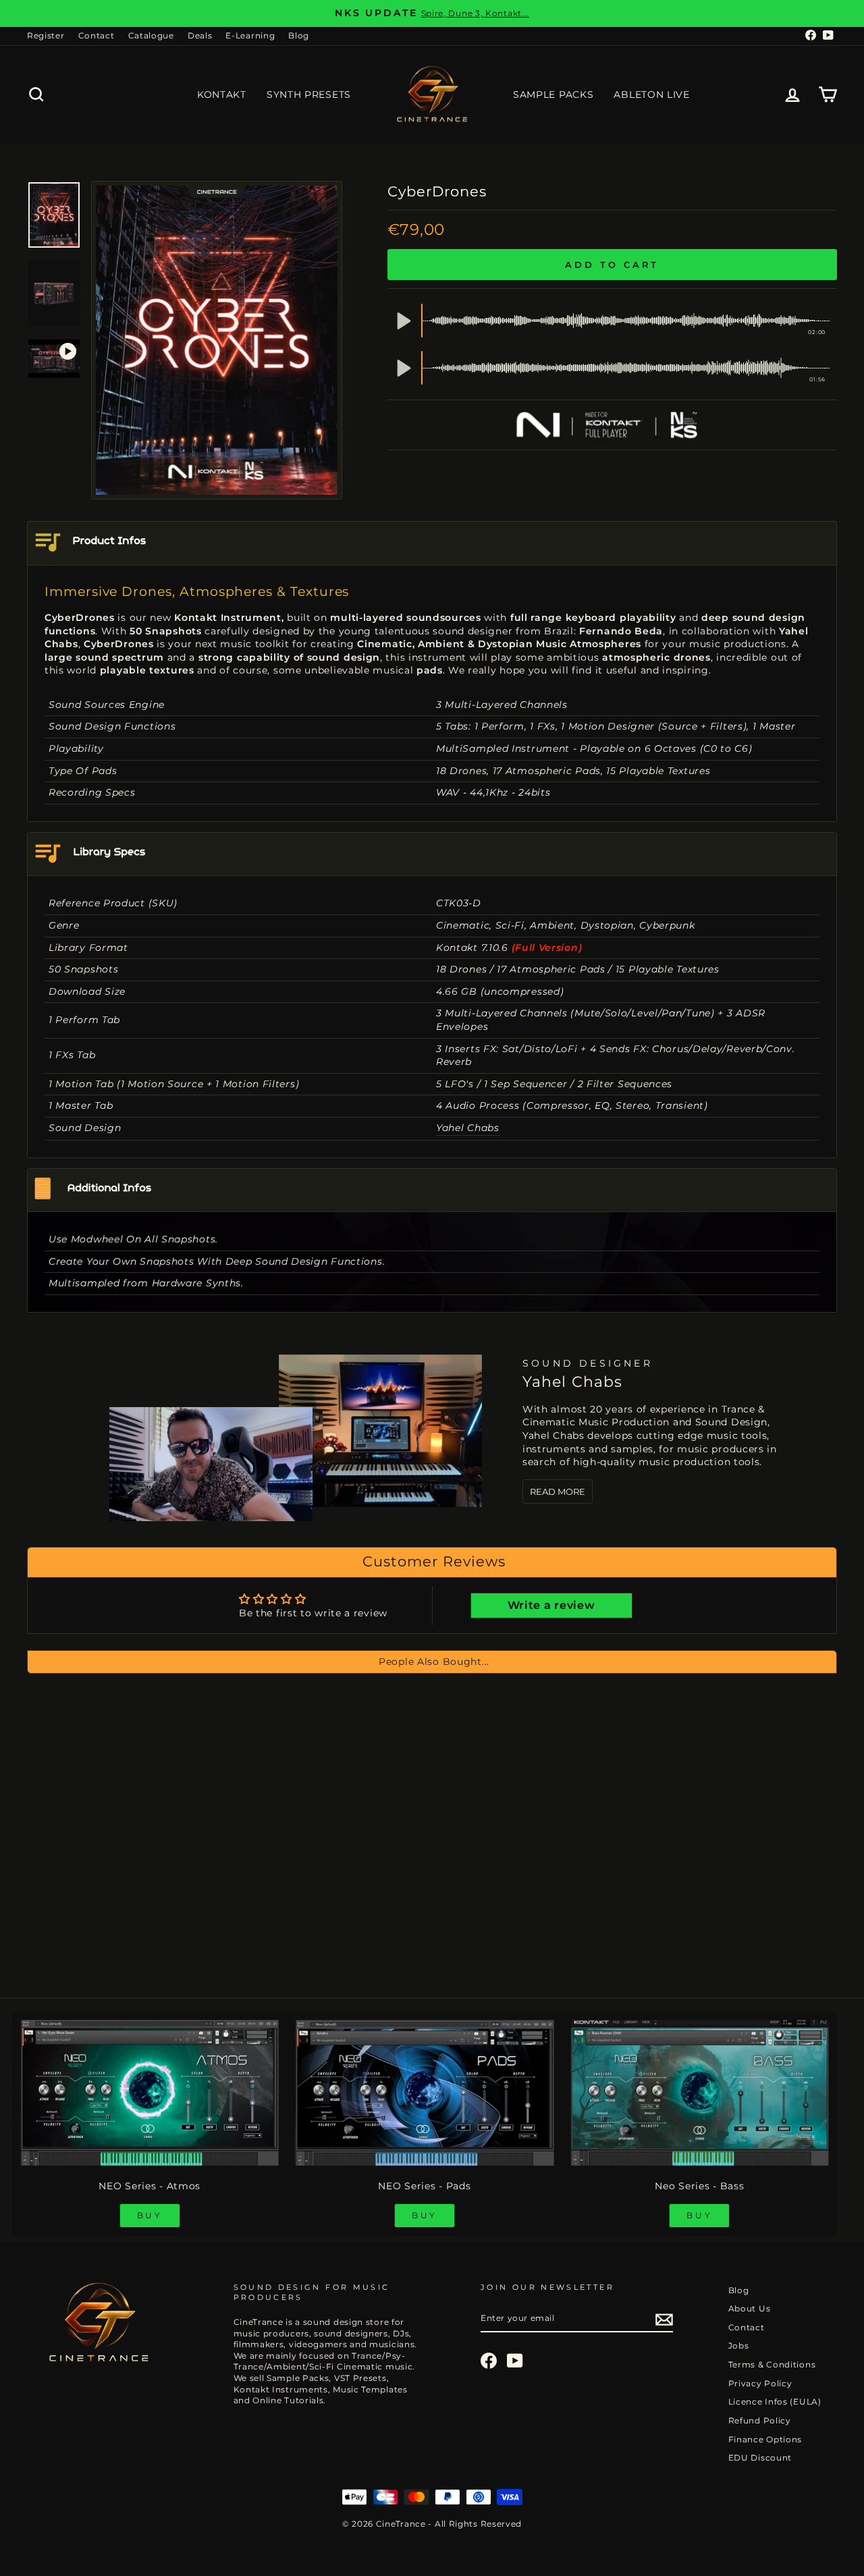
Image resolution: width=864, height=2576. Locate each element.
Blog (299, 35)
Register (46, 35)
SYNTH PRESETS (309, 94)
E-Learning (250, 35)
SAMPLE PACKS (553, 94)
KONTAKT (222, 94)
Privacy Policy (760, 2383)
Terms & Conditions (772, 2364)
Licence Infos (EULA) (775, 2402)
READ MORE (558, 1491)
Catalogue (151, 35)
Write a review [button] (551, 1605)
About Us (750, 2308)
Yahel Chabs (468, 1128)
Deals (200, 35)
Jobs (739, 2346)
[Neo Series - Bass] (700, 2093)
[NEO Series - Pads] (424, 2093)
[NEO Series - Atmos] (150, 2093)
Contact (97, 35)
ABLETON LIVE (651, 94)
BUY (150, 2215)
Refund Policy (760, 2420)
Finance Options (765, 2439)
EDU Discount (760, 2458)
